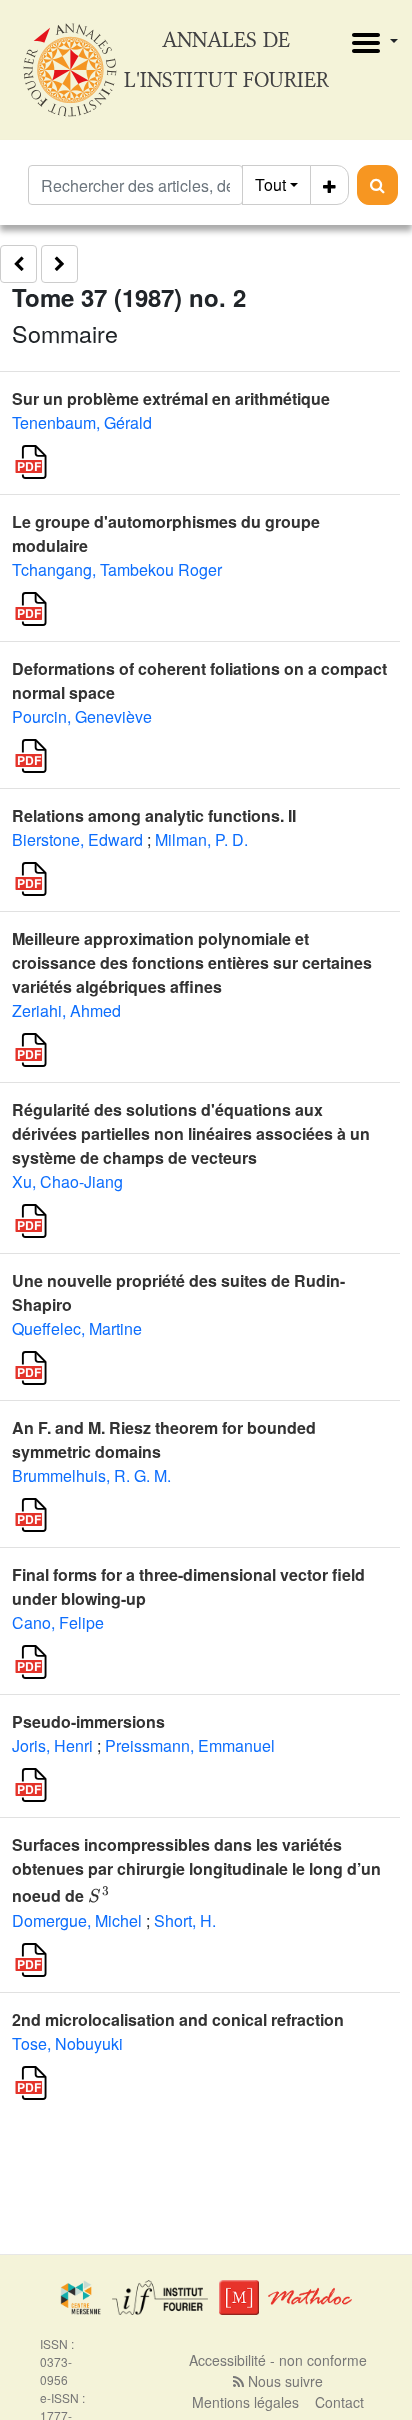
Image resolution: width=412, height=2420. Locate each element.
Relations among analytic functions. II (154, 815)
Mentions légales (245, 2402)
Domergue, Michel (77, 1920)
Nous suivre (283, 2381)
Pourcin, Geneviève (82, 716)
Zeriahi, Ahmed (66, 1010)
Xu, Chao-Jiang (67, 1181)
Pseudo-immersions (88, 1721)
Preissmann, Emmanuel (190, 1745)
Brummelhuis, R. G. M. (91, 1475)
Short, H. (185, 1920)
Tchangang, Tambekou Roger (117, 569)
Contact (339, 2402)
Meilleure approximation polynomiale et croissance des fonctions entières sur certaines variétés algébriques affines (192, 962)
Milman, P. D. (201, 839)
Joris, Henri (52, 1745)
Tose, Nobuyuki (67, 2043)
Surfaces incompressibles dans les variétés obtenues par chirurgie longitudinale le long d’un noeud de (196, 1870)
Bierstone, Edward (77, 839)
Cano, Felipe (58, 1622)
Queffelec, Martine (77, 1328)
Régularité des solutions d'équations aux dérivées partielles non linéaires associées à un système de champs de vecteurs (191, 1133)
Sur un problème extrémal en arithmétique (171, 398)
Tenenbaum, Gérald (82, 422)
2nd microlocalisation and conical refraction (178, 2019)
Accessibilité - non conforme (278, 2360)
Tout (270, 184)
